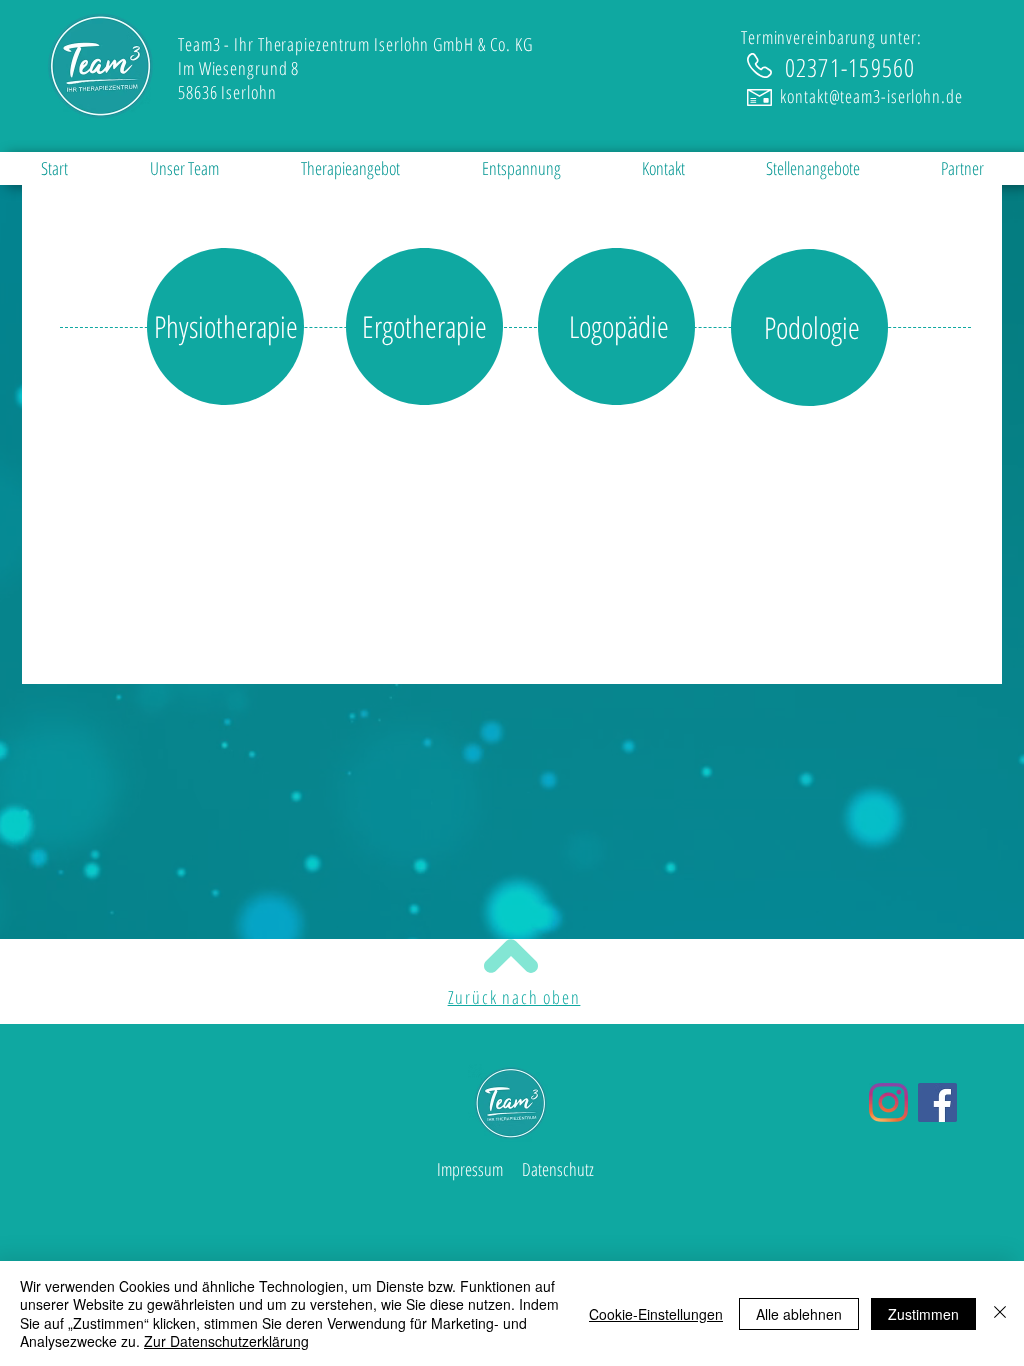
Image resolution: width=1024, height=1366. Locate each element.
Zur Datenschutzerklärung (226, 1341)
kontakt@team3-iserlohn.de (871, 96)
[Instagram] (888, 1102)
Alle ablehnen (799, 1314)
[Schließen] (1000, 1313)
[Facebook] (937, 1102)
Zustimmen (923, 1314)
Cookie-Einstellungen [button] (656, 1314)
